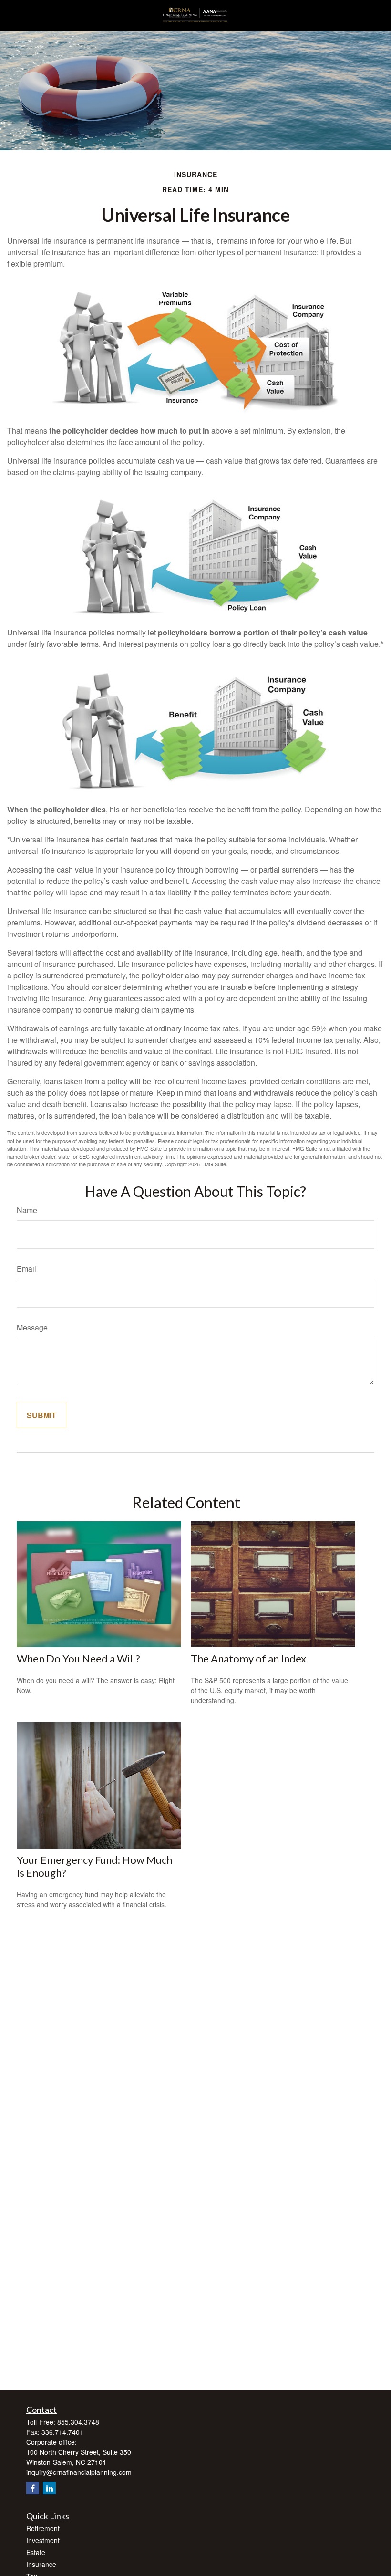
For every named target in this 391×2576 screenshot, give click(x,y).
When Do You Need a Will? (78, 1658)
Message (32, 1327)
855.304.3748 (78, 2422)
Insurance (41, 2564)
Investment (43, 2540)
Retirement (43, 2528)
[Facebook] (33, 2488)
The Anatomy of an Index (248, 1658)
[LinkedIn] (49, 2488)
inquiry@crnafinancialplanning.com (79, 2472)
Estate (36, 2552)
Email (26, 1269)
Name (27, 1210)
